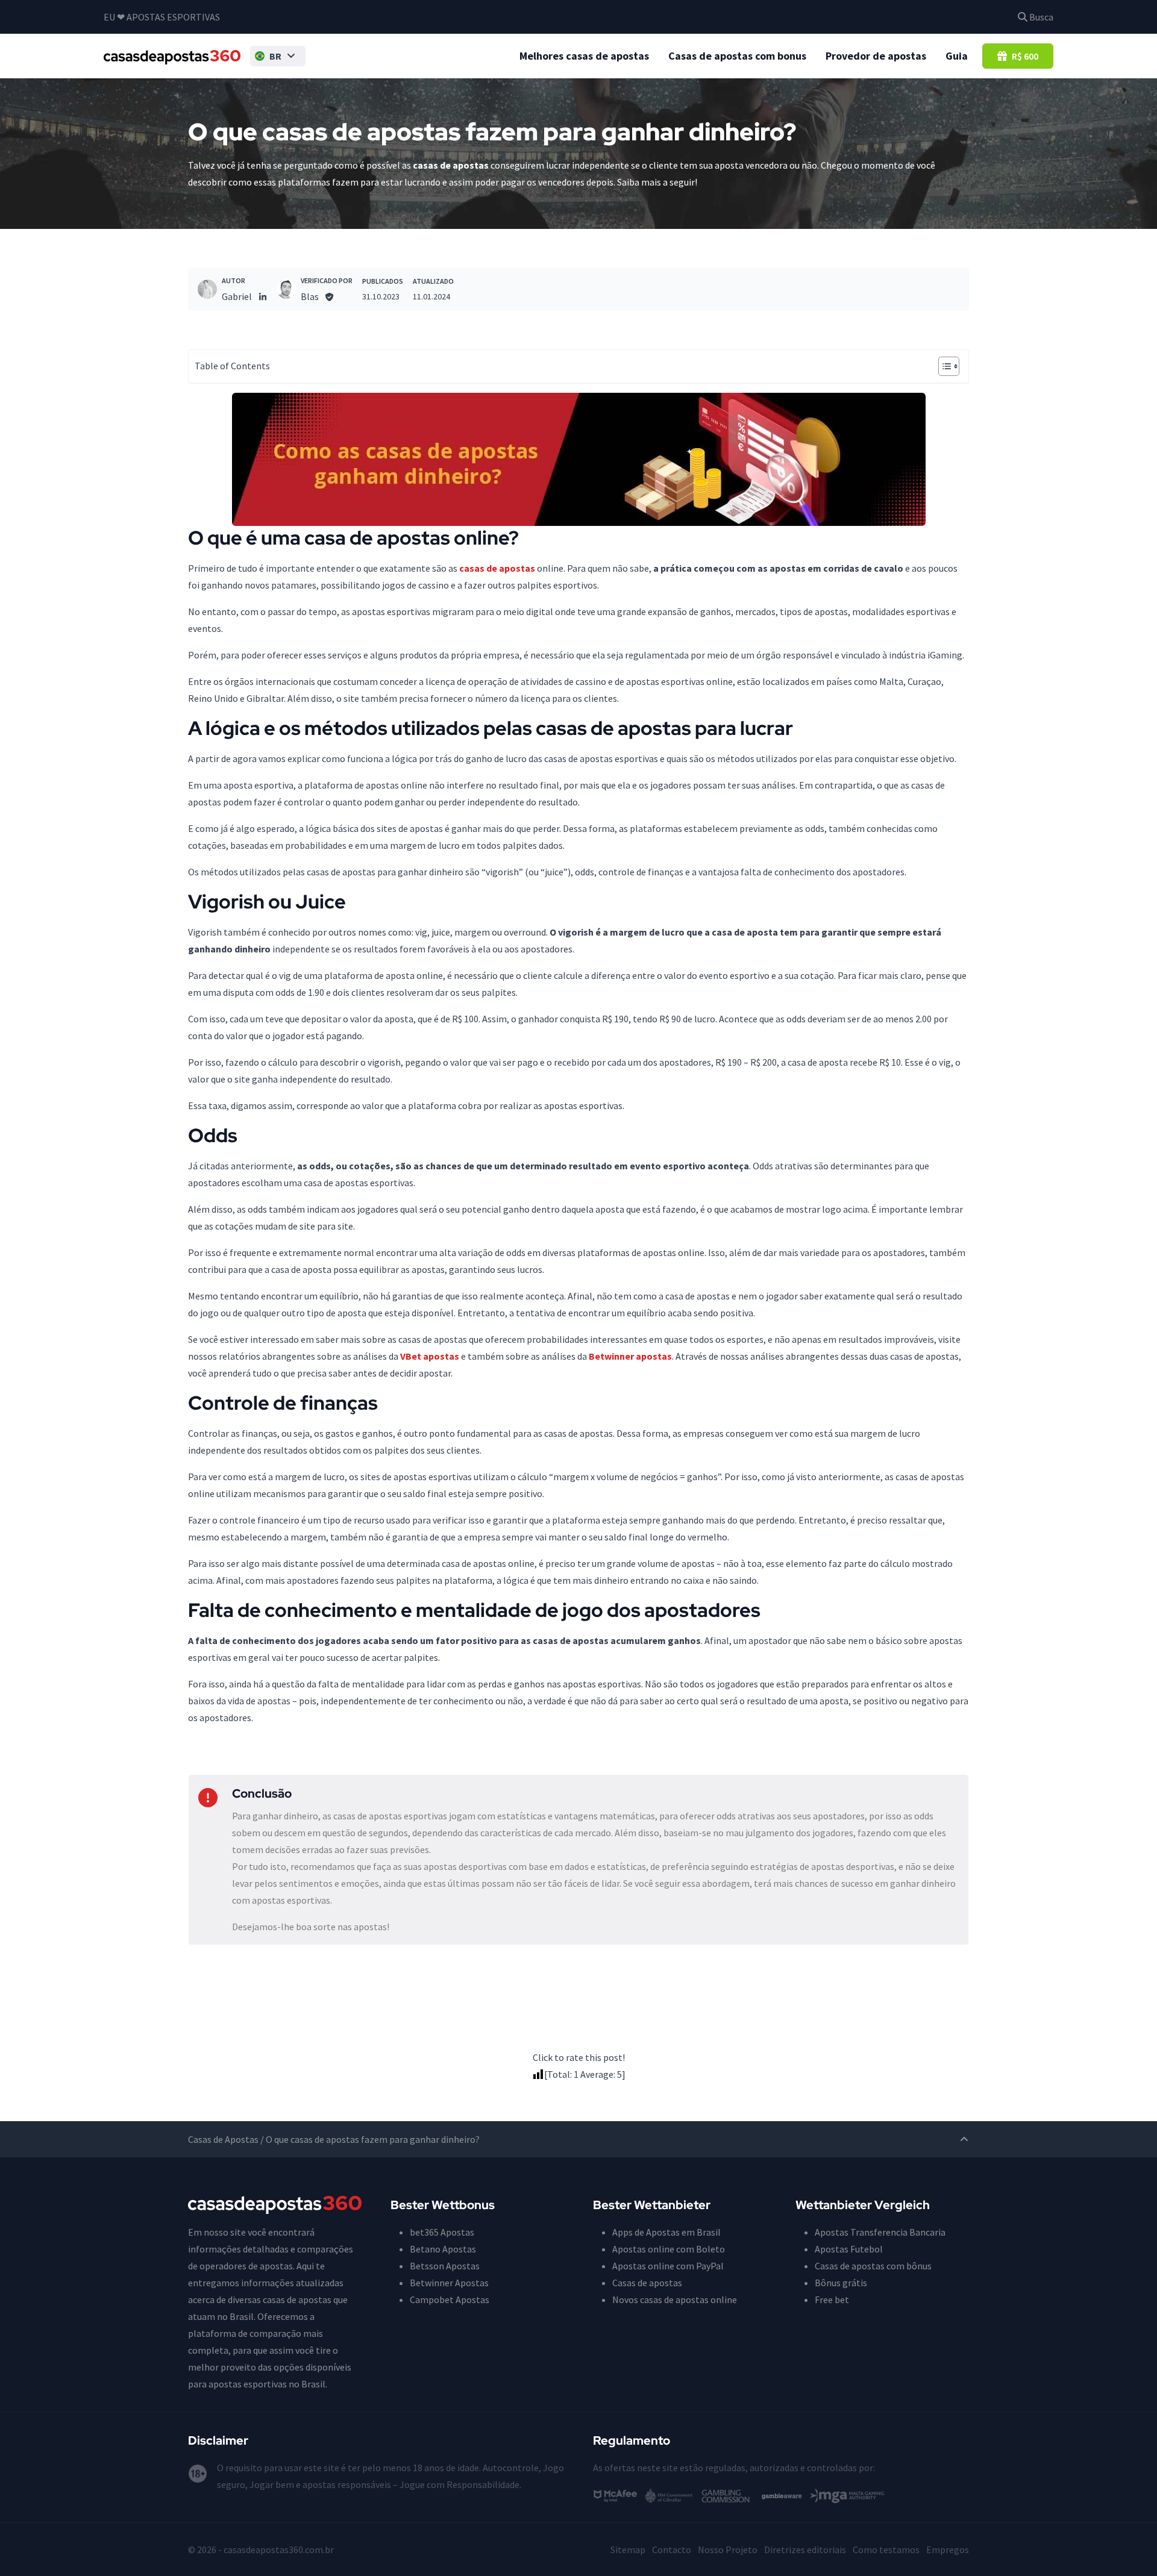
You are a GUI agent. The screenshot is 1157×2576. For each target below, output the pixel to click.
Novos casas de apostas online (675, 2299)
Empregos (948, 2549)
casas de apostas (497, 568)
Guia (957, 56)
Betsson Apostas (445, 2266)
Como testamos (886, 2549)
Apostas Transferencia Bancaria (880, 2232)
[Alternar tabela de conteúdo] (943, 366)
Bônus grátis (841, 2283)
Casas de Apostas (223, 2139)
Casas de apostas (647, 2283)
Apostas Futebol (849, 2249)
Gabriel (237, 296)
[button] (278, 56)
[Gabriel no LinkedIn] (263, 296)
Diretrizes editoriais (805, 2549)
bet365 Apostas (442, 2232)
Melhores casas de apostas (584, 56)
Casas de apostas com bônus (873, 2266)
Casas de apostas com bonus (737, 56)
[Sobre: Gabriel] (207, 289)
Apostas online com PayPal (668, 2266)
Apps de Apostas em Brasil (666, 2232)
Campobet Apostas (450, 2299)
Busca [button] (1040, 17)
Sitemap (628, 2549)
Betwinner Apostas (449, 2283)
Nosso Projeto (728, 2549)
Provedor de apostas (876, 56)
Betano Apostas (443, 2249)
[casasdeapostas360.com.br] (172, 56)
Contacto (672, 2549)
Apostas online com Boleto (669, 2249)
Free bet (832, 2299)
